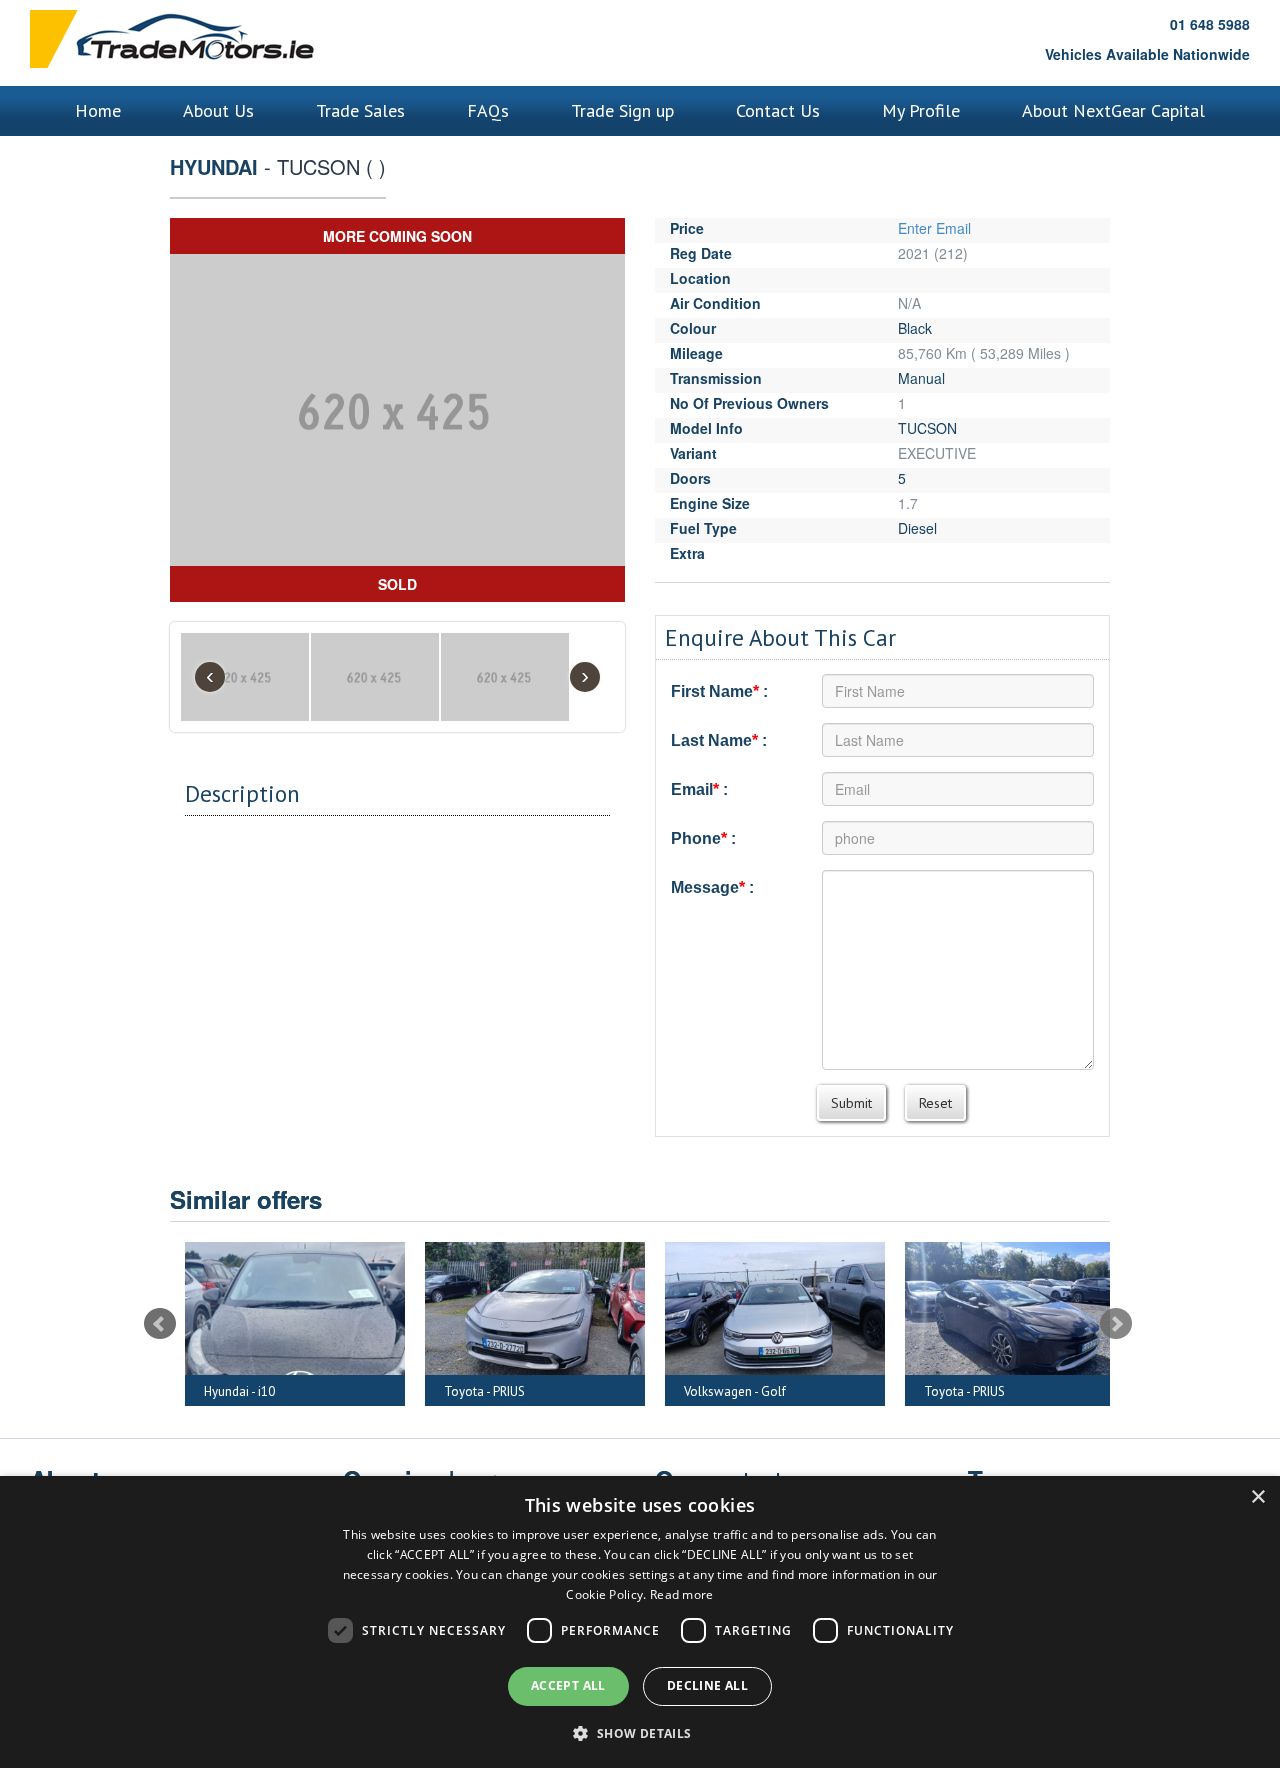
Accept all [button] (568, 1685)
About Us (218, 110)
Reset (935, 1103)
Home (98, 110)
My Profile (921, 110)
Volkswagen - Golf (590, 1391)
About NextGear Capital (1113, 110)
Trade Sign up (622, 110)
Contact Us (778, 110)
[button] (639, 1732)
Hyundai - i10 (1054, 1391)
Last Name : (719, 740)
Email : (699, 789)
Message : (712, 887)
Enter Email (934, 228)
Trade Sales (360, 110)
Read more (682, 1594)
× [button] (1257, 1497)
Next (1116, 1324)
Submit (851, 1103)
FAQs (488, 110)
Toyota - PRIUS (339, 1391)
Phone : (703, 838)
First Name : (719, 691)
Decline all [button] (707, 1685)
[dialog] (640, 1622)
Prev (160, 1324)
